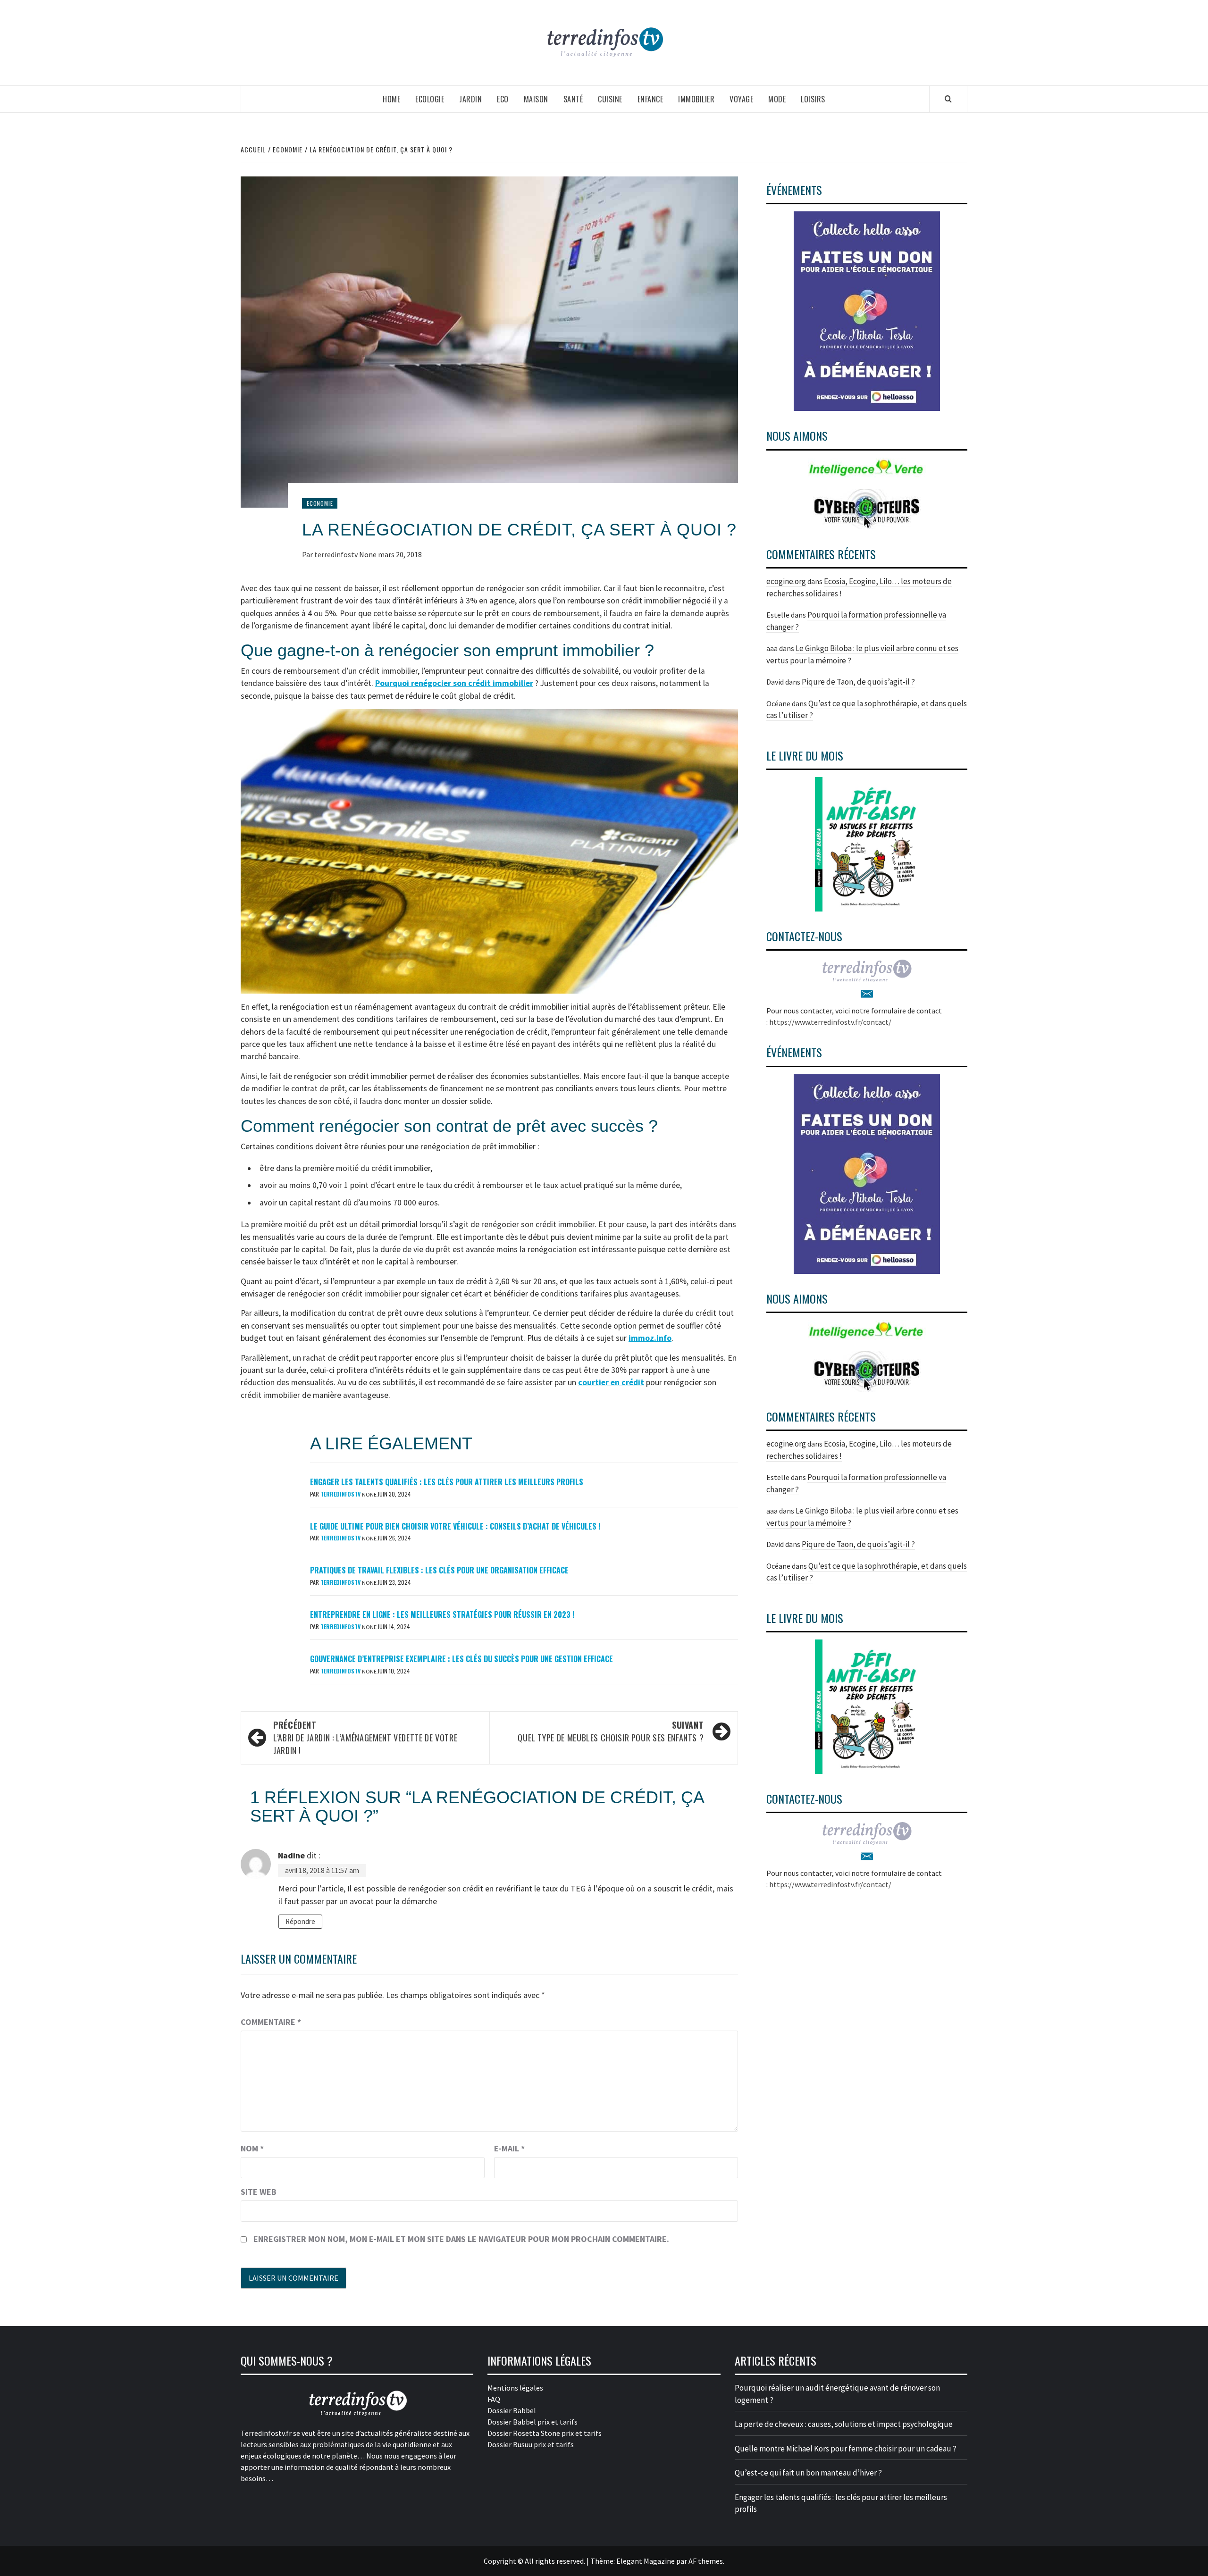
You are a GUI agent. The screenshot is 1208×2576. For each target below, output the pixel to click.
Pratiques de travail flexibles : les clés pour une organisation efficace (439, 1570)
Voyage (741, 99)
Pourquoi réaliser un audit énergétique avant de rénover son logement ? (837, 2394)
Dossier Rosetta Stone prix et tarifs (545, 2433)
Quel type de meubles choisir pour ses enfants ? (611, 1731)
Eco (503, 99)
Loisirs (813, 99)
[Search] (948, 99)
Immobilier (696, 99)
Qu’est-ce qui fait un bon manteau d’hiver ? (808, 2473)
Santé (573, 99)
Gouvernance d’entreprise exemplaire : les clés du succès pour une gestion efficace (461, 1659)
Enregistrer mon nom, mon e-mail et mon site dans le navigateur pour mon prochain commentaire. (461, 2239)
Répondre (300, 1921)
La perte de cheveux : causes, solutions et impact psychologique (844, 2424)
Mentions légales (515, 2388)
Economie (320, 503)
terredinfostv (337, 554)
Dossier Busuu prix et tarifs (531, 2444)
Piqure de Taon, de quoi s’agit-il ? (858, 682)
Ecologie (430, 99)
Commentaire (271, 2022)
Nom (252, 2148)
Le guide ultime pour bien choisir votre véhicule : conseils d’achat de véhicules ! (455, 1526)
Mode (777, 99)
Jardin (470, 99)
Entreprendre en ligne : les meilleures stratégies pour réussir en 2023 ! (442, 1614)
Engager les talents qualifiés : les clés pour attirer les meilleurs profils (447, 1482)
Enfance (650, 99)
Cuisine (610, 99)
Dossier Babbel (512, 2410)
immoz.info (650, 1338)
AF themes (706, 2561)
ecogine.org (786, 581)
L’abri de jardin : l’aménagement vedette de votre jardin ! (365, 1738)
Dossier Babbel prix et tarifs (533, 2422)
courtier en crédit (611, 1382)
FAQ (494, 2399)
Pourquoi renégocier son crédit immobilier (454, 683)
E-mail (509, 2148)
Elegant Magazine (646, 2561)
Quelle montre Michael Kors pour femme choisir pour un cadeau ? (846, 2449)
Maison (536, 99)
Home (391, 99)
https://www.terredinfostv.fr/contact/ (830, 1022)
